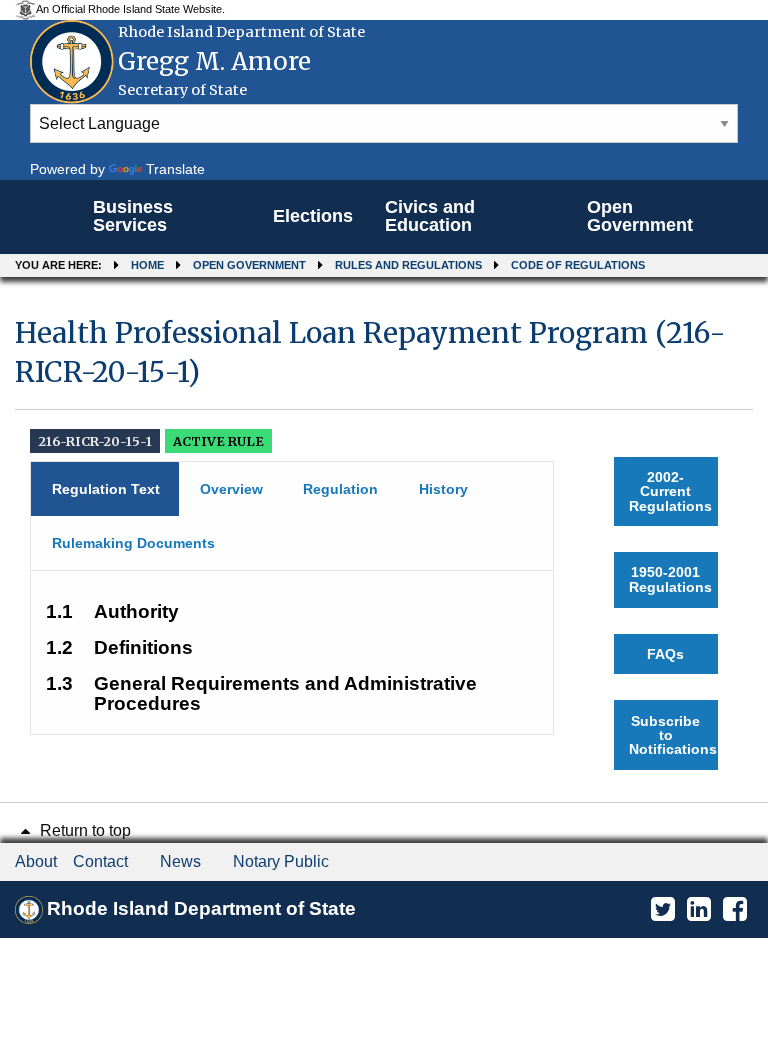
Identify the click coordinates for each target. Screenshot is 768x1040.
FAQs (665, 654)
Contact (100, 861)
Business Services (133, 216)
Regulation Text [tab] (106, 489)
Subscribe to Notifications (673, 735)
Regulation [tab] (340, 489)
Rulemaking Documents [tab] (133, 543)
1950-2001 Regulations (670, 579)
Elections (313, 216)
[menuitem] (167, 217)
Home (147, 265)
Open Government (640, 216)
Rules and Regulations (408, 265)
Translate (175, 169)
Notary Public (281, 861)
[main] (384, 542)
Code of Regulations (578, 265)
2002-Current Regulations (670, 491)
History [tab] (443, 489)
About (36, 861)
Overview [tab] (231, 489)
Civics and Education (430, 216)
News (180, 861)
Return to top (83, 830)
